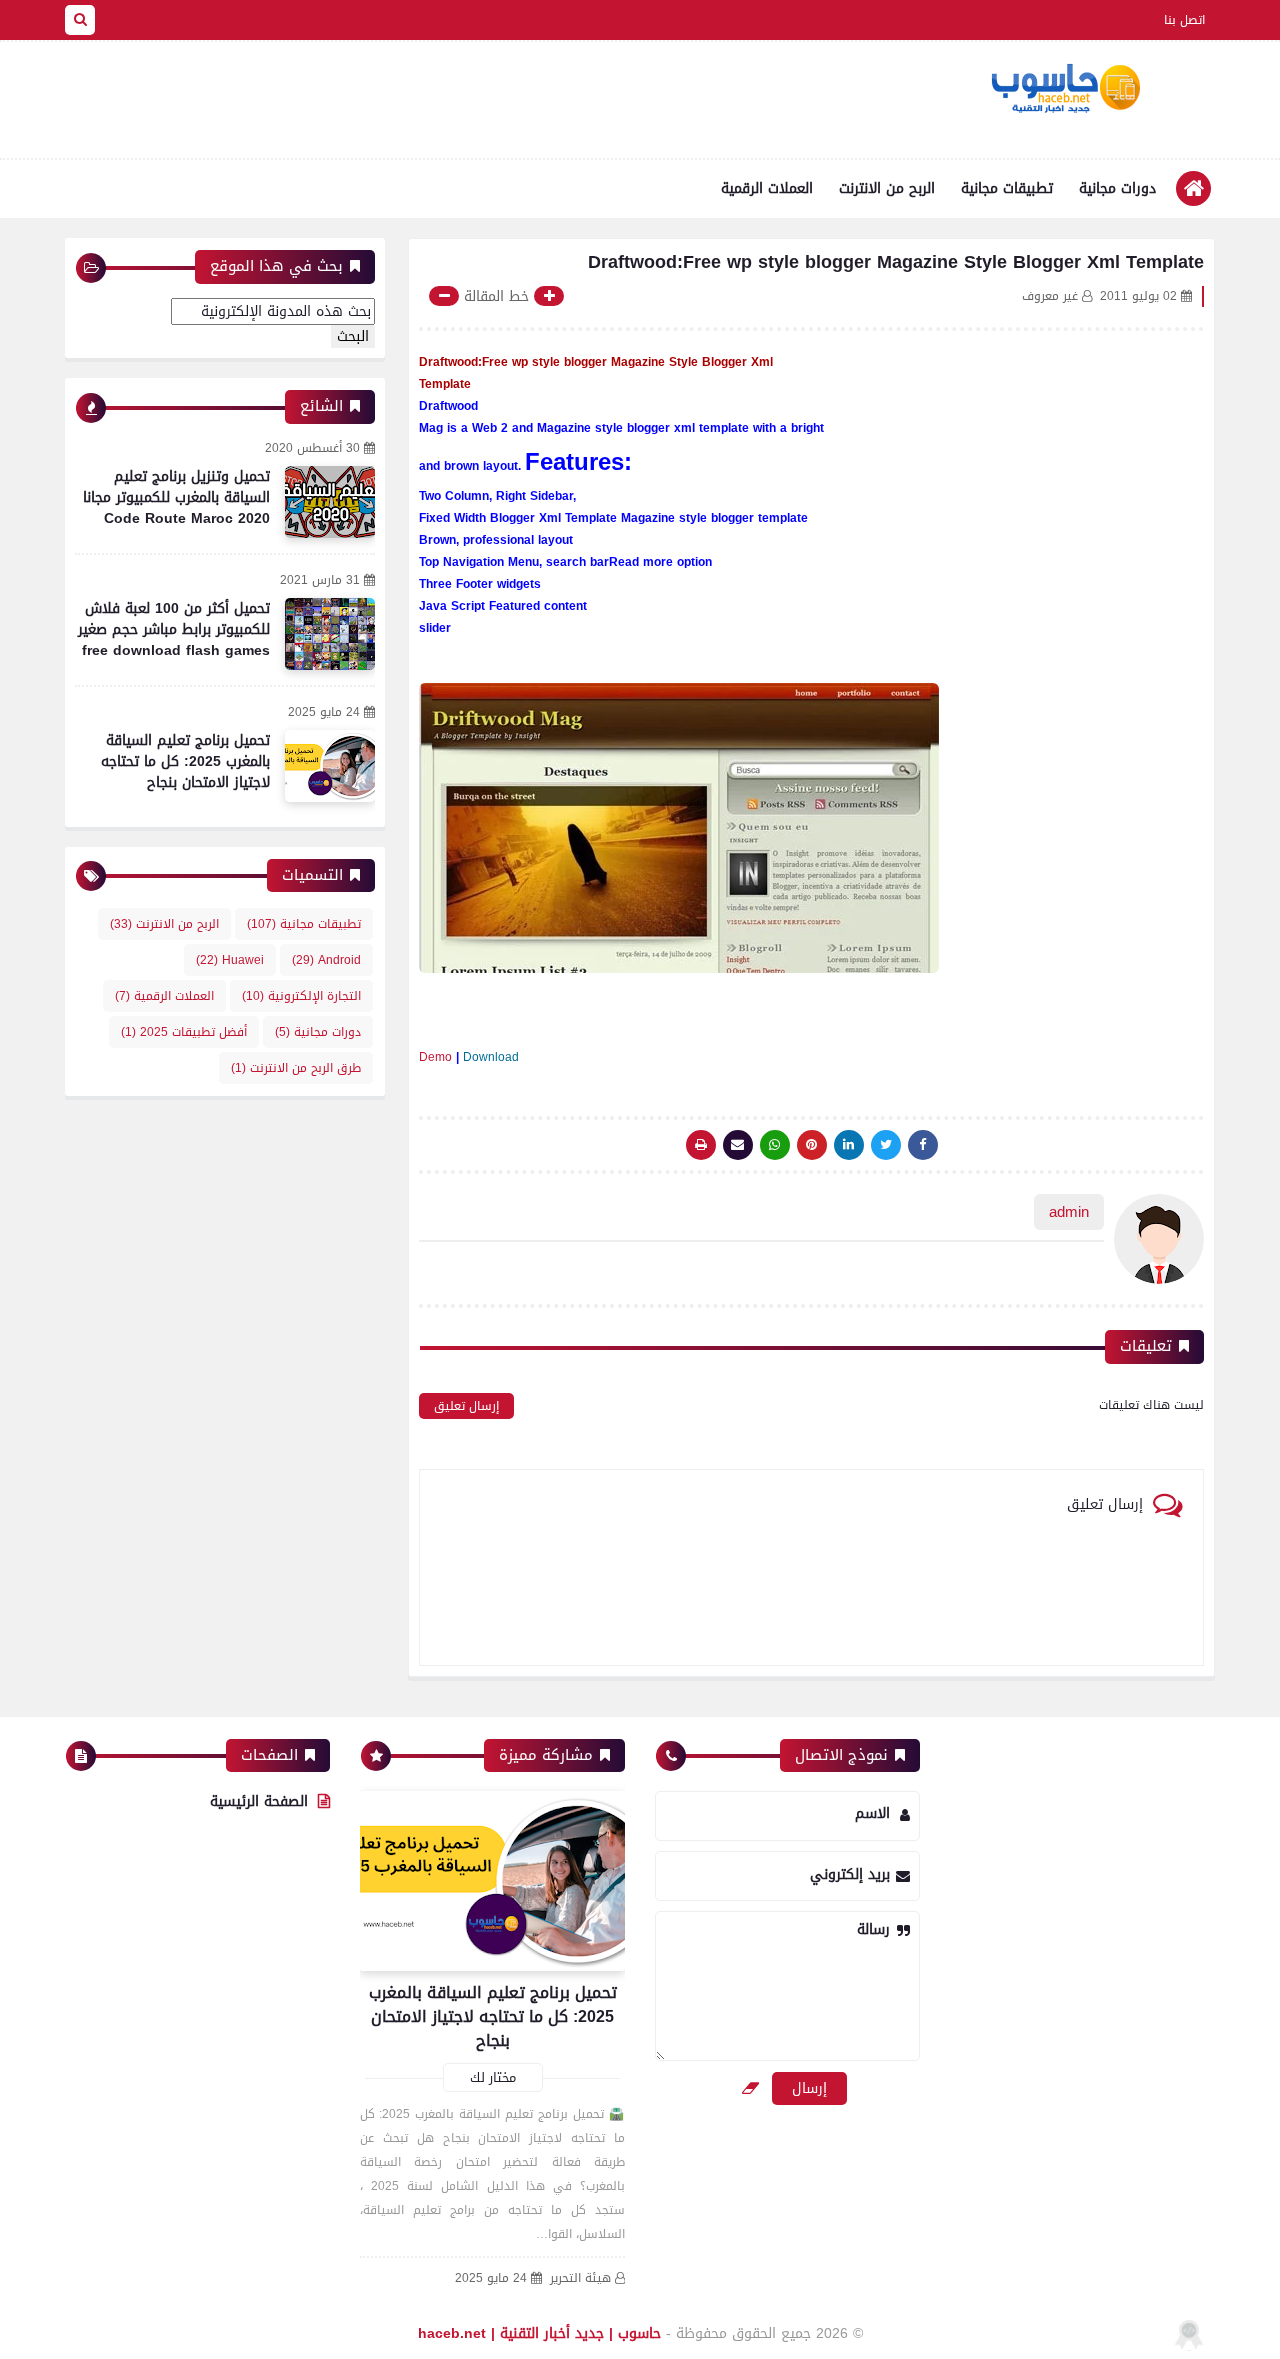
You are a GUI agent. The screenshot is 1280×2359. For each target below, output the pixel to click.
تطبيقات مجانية (1007, 188)
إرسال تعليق (466, 1406)
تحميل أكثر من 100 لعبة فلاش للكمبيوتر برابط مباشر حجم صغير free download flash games (174, 629)
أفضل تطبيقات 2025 (184, 1032)
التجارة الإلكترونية (301, 996)
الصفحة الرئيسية (259, 1801)
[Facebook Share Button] (923, 1145)
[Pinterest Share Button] (849, 1145)
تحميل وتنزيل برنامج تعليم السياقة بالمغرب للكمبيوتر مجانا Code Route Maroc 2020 (176, 497)
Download (491, 1057)
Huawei (230, 960)
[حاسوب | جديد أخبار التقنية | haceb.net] (1065, 89)
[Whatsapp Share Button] (775, 1145)
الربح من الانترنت (887, 188)
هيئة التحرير (580, 2278)
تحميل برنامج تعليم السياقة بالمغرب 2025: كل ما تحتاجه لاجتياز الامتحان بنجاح (185, 761)
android (326, 960)
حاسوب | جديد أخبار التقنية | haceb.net (539, 2333)
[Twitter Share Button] (886, 1145)
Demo (435, 1057)
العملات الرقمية (767, 188)
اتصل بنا (1184, 20)
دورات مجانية (1117, 188)
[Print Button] (701, 1145)
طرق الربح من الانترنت (296, 1068)
